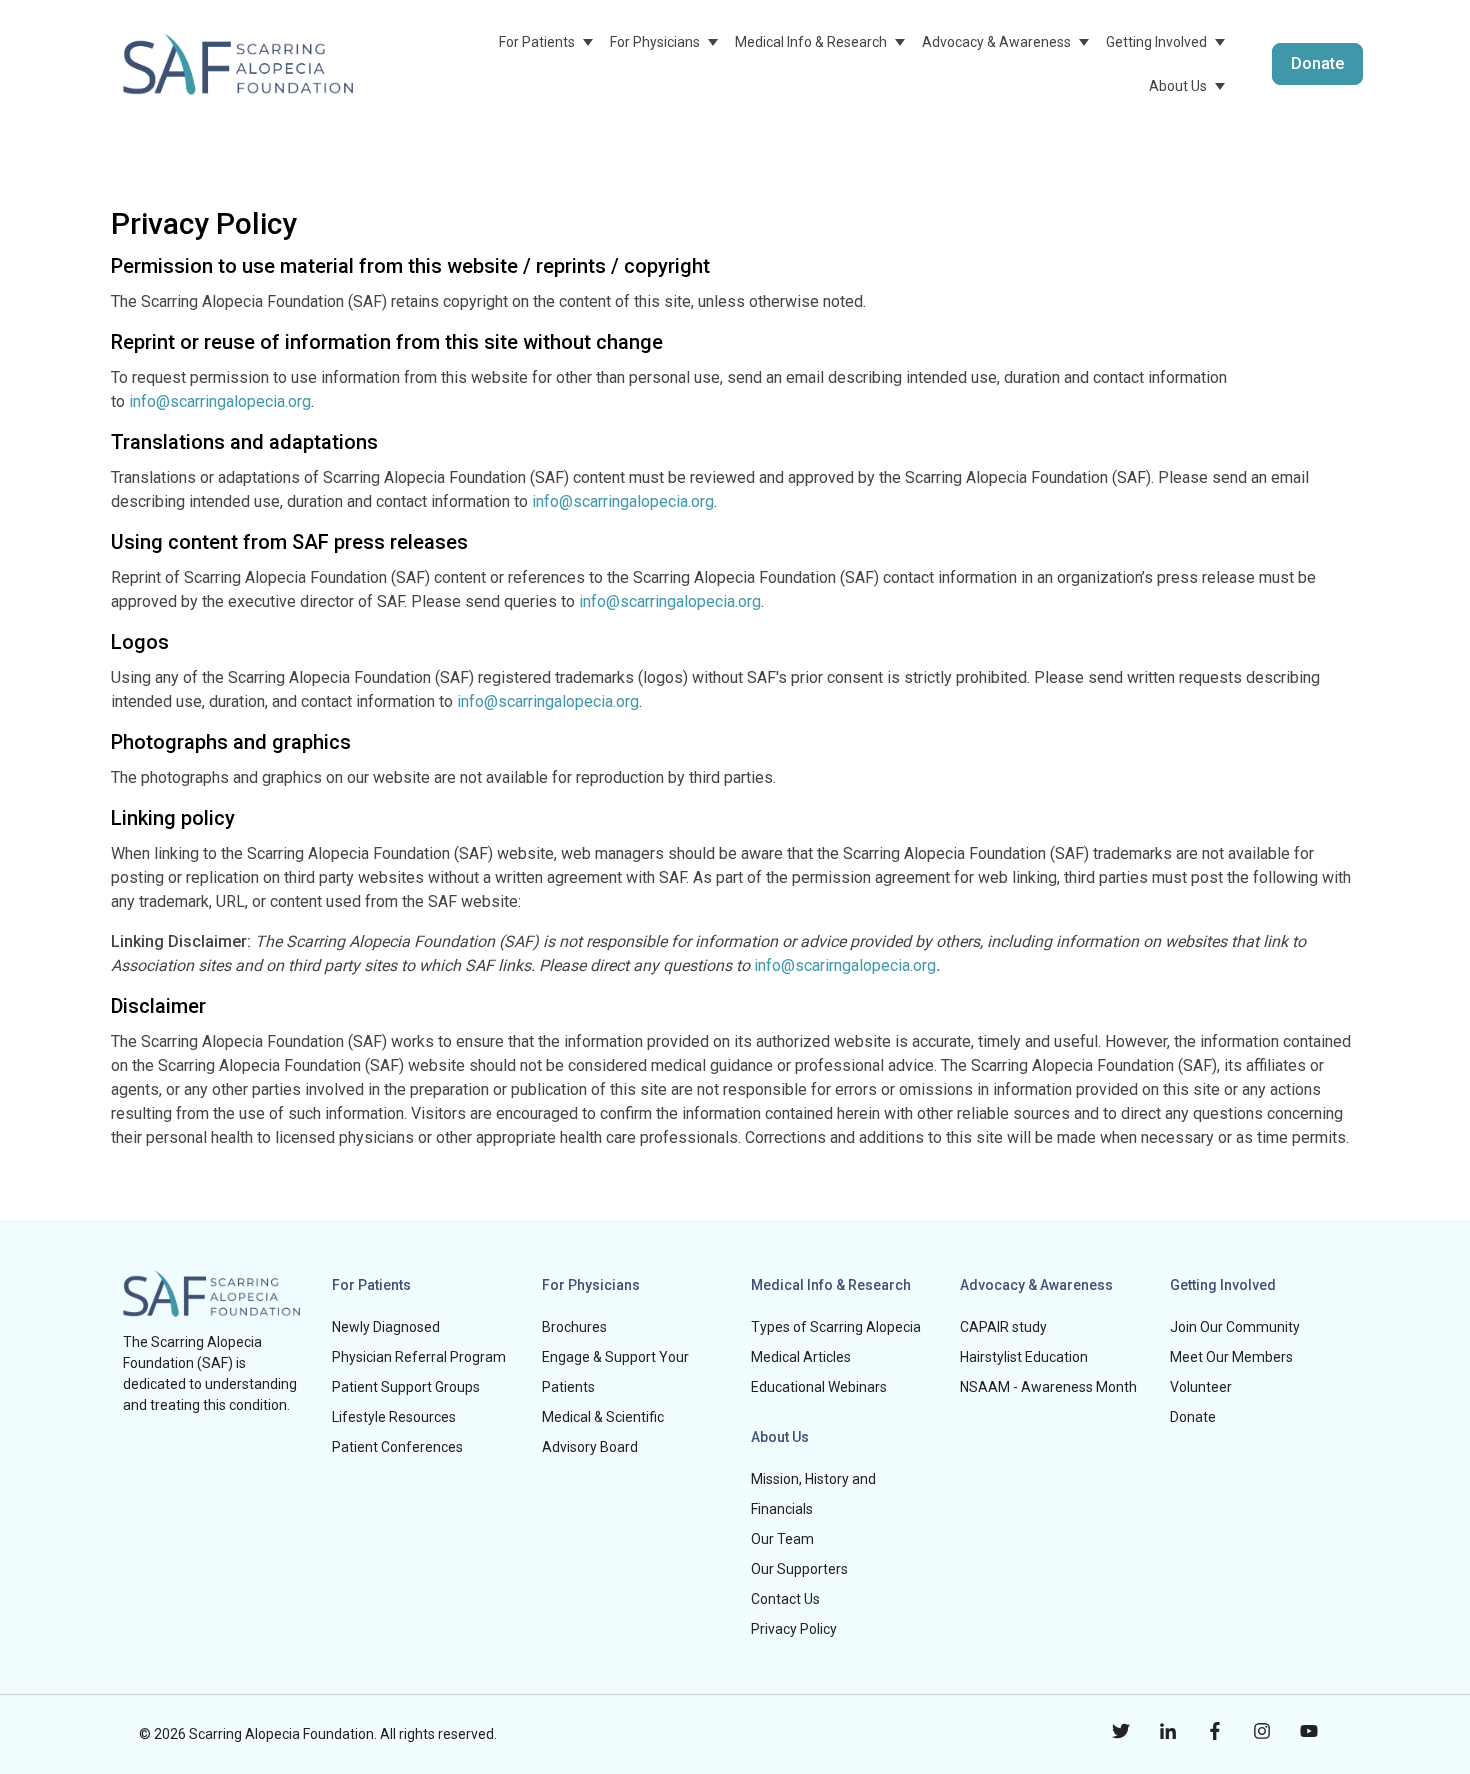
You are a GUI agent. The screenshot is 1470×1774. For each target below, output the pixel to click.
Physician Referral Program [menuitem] (419, 1357)
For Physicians (655, 42)
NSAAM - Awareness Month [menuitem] (1048, 1387)
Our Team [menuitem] (782, 1539)
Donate (1317, 63)
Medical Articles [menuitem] (801, 1357)
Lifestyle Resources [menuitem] (394, 1417)
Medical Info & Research (811, 42)
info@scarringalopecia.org (220, 401)
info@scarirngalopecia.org (845, 965)
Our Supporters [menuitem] (799, 1569)
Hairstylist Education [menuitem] (1024, 1357)
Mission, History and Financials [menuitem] (813, 1494)
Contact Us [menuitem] (785, 1599)
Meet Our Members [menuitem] (1231, 1357)
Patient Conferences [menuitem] (397, 1447)
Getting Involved (1156, 42)
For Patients (537, 42)
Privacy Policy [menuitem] (794, 1629)
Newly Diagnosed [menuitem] (386, 1327)
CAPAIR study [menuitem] (1003, 1327)
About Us (1178, 86)
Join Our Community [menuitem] (1235, 1327)
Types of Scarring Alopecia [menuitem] (836, 1327)
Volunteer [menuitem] (1201, 1387)
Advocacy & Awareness (996, 42)
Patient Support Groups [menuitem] (406, 1387)
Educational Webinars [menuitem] (819, 1387)
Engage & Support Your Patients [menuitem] (615, 1372)
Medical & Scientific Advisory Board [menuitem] (603, 1432)
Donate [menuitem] (1193, 1417)
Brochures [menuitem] (574, 1327)
